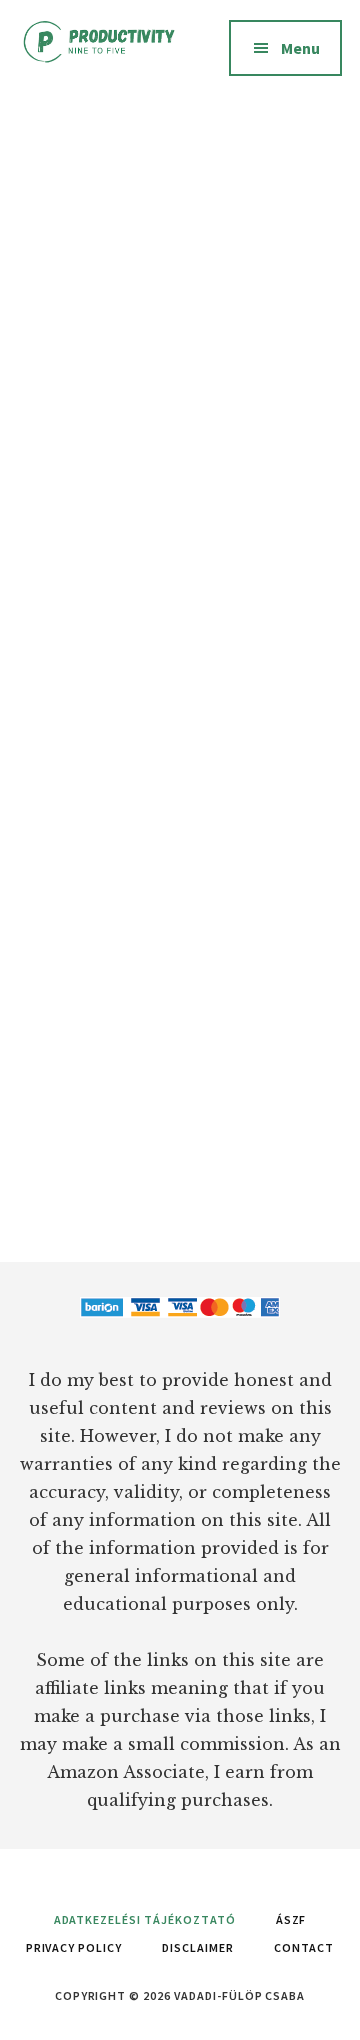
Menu (300, 48)
